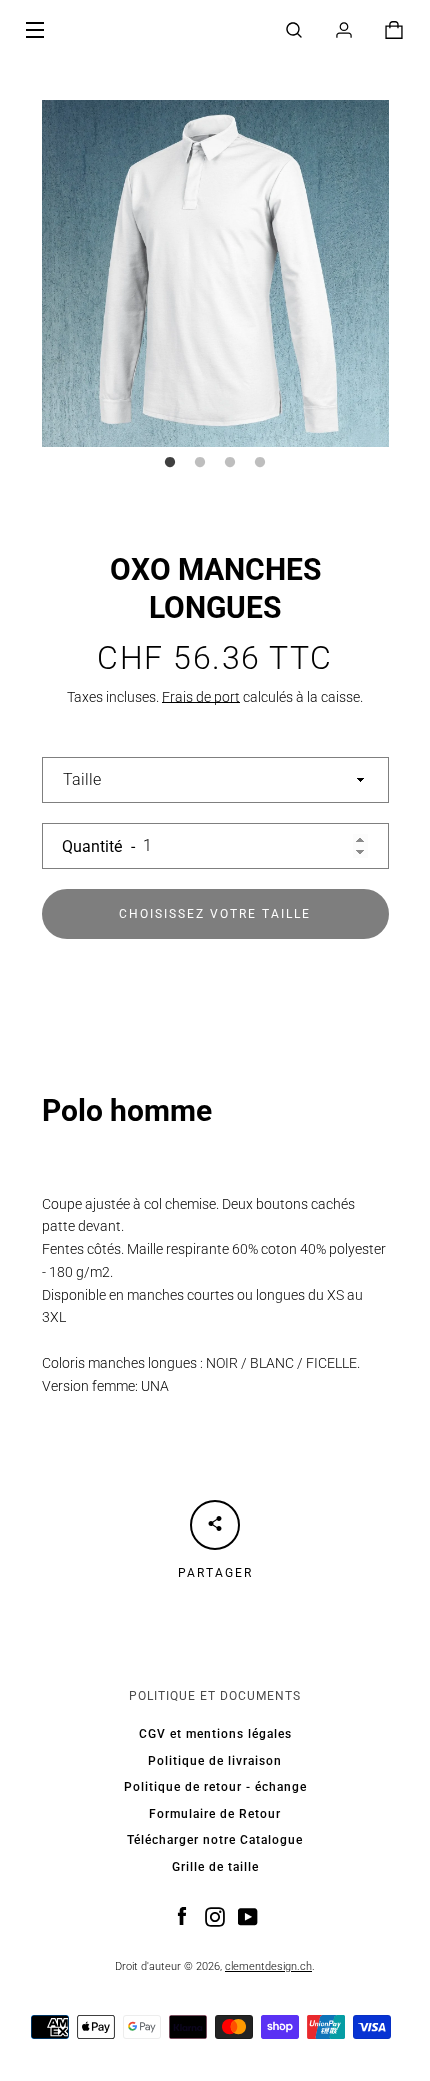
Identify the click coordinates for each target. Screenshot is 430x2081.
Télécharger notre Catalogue (215, 1840)
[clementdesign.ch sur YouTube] (248, 1916)
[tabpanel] (215, 273)
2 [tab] (200, 463)
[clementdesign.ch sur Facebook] (182, 1916)
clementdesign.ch (268, 1966)
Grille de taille (215, 1867)
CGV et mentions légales (215, 1734)
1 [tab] (170, 463)
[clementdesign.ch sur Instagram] (215, 1916)
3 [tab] (230, 463)
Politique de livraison (215, 1761)
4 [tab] (260, 463)
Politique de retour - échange (215, 1787)
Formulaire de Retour (215, 1814)
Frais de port (201, 697)
